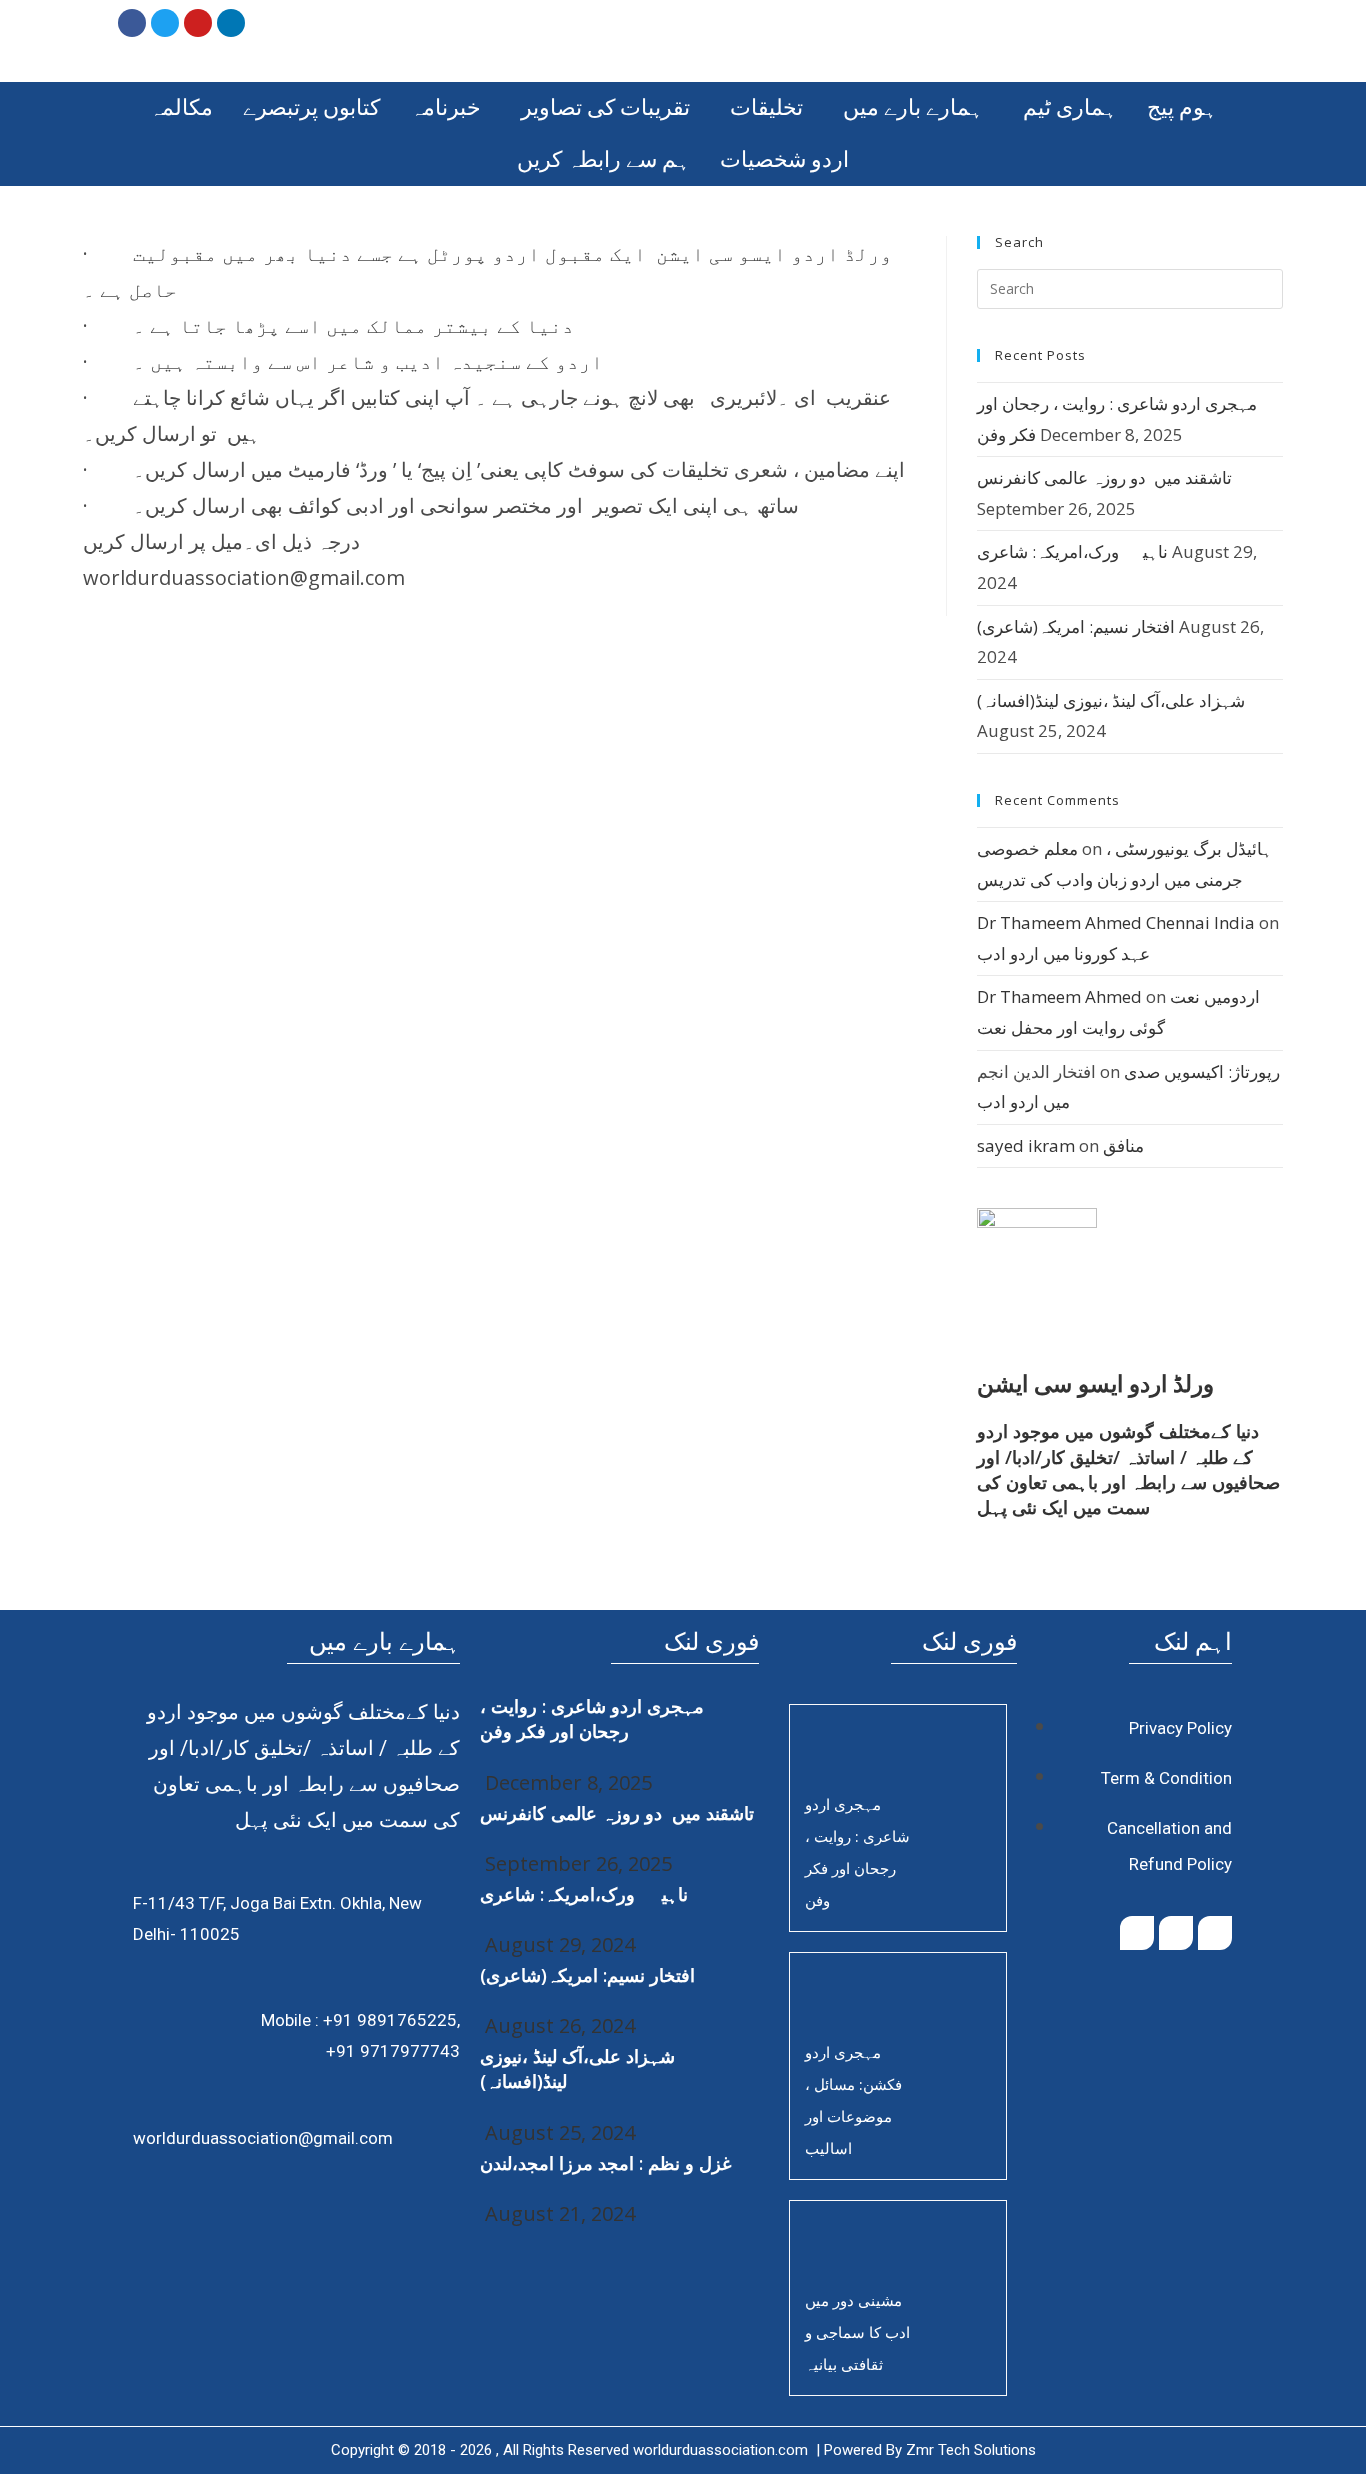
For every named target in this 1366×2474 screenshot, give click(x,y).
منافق (1123, 1145)
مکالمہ (181, 107)
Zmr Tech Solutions (971, 2450)
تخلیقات (766, 107)
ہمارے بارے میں (913, 107)
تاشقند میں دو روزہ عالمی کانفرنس (1104, 477)
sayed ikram (1026, 1145)
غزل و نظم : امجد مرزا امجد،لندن (605, 2163)
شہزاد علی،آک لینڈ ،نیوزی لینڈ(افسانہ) (1111, 700)
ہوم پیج (1182, 107)
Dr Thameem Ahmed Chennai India (1116, 922)
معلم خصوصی (1027, 848)
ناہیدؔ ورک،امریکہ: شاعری (1072, 551)
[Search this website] (1130, 287)
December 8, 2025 (566, 1782)
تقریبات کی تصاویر (605, 107)
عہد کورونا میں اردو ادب (1063, 953)
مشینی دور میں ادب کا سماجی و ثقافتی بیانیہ (857, 2332)
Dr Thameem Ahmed (1059, 996)
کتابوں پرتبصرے (311, 107)
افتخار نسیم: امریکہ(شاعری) (1076, 626)
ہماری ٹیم (1070, 107)
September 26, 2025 (576, 1863)
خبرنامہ (445, 107)
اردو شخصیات (784, 159)
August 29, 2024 (557, 1944)
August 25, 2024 (557, 2132)
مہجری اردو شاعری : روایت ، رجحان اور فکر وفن (592, 1718)
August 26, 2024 (557, 2025)
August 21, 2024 (557, 2213)
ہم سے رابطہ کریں (603, 159)
